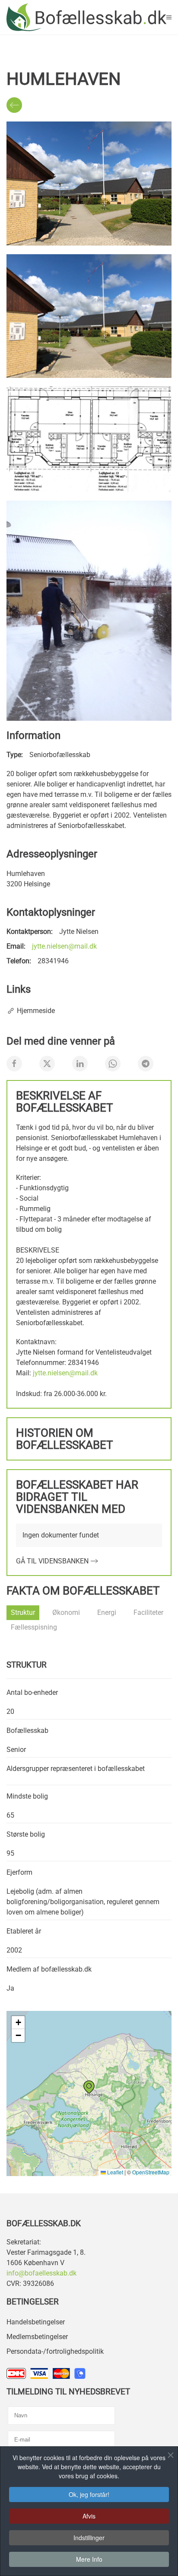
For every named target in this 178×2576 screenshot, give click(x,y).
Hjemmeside (36, 1011)
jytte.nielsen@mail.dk (64, 946)
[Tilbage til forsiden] (86, 17)
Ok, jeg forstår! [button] (89, 2494)
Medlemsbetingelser (37, 2337)
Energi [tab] (107, 1612)
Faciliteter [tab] (148, 1612)
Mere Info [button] (89, 2559)
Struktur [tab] (23, 1612)
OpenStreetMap (151, 2172)
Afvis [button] (89, 2516)
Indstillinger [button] (89, 2538)
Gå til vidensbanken (52, 1561)
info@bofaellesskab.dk (41, 2273)
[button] (169, 17)
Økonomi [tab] (66, 1612)
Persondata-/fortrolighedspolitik (55, 2351)
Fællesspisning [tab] (34, 1627)
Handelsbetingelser (36, 2322)
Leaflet (114, 2172)
